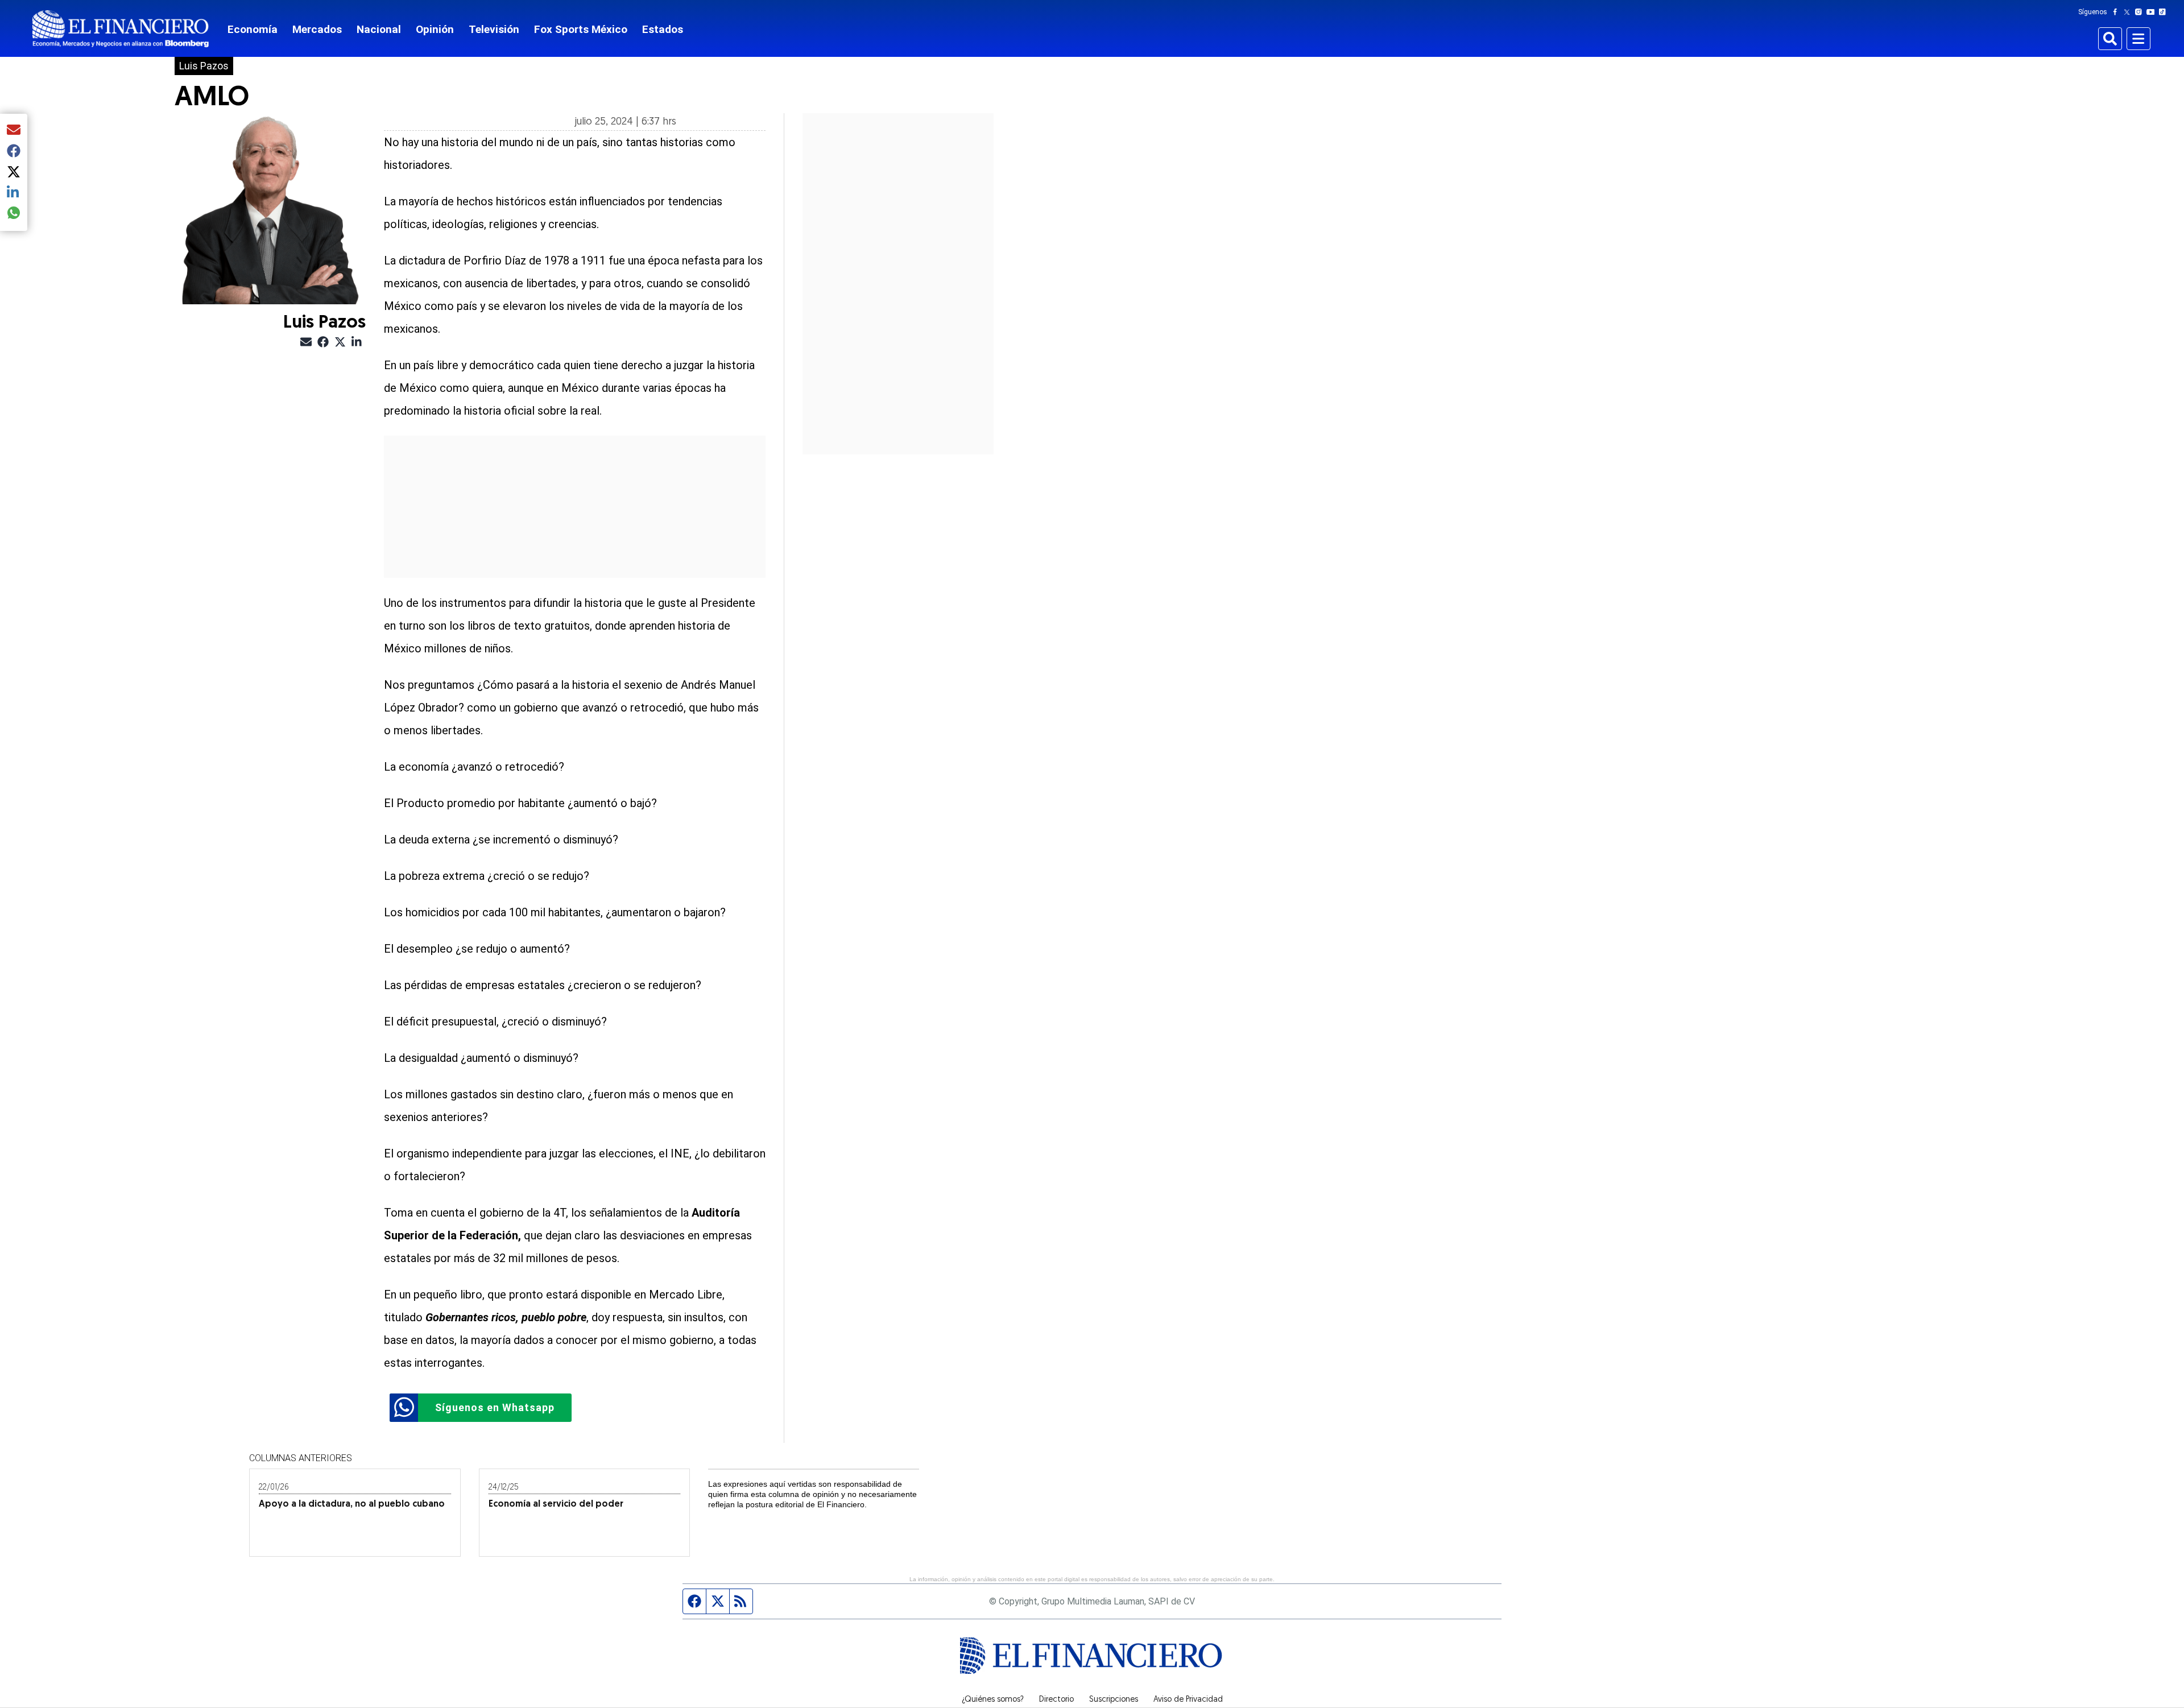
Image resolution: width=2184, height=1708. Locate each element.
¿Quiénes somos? (993, 1700)
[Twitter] (2129, 12)
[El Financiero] (121, 29)
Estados (663, 29)
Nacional (379, 29)
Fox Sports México (581, 29)
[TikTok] (2165, 12)
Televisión (494, 29)
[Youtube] (2153, 12)
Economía (253, 29)
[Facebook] (2117, 12)
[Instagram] (2141, 12)
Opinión (435, 29)
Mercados (317, 29)
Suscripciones (1114, 1700)
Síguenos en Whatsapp (495, 1407)
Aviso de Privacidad (1188, 1700)
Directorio (1056, 1700)
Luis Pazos (204, 66)
